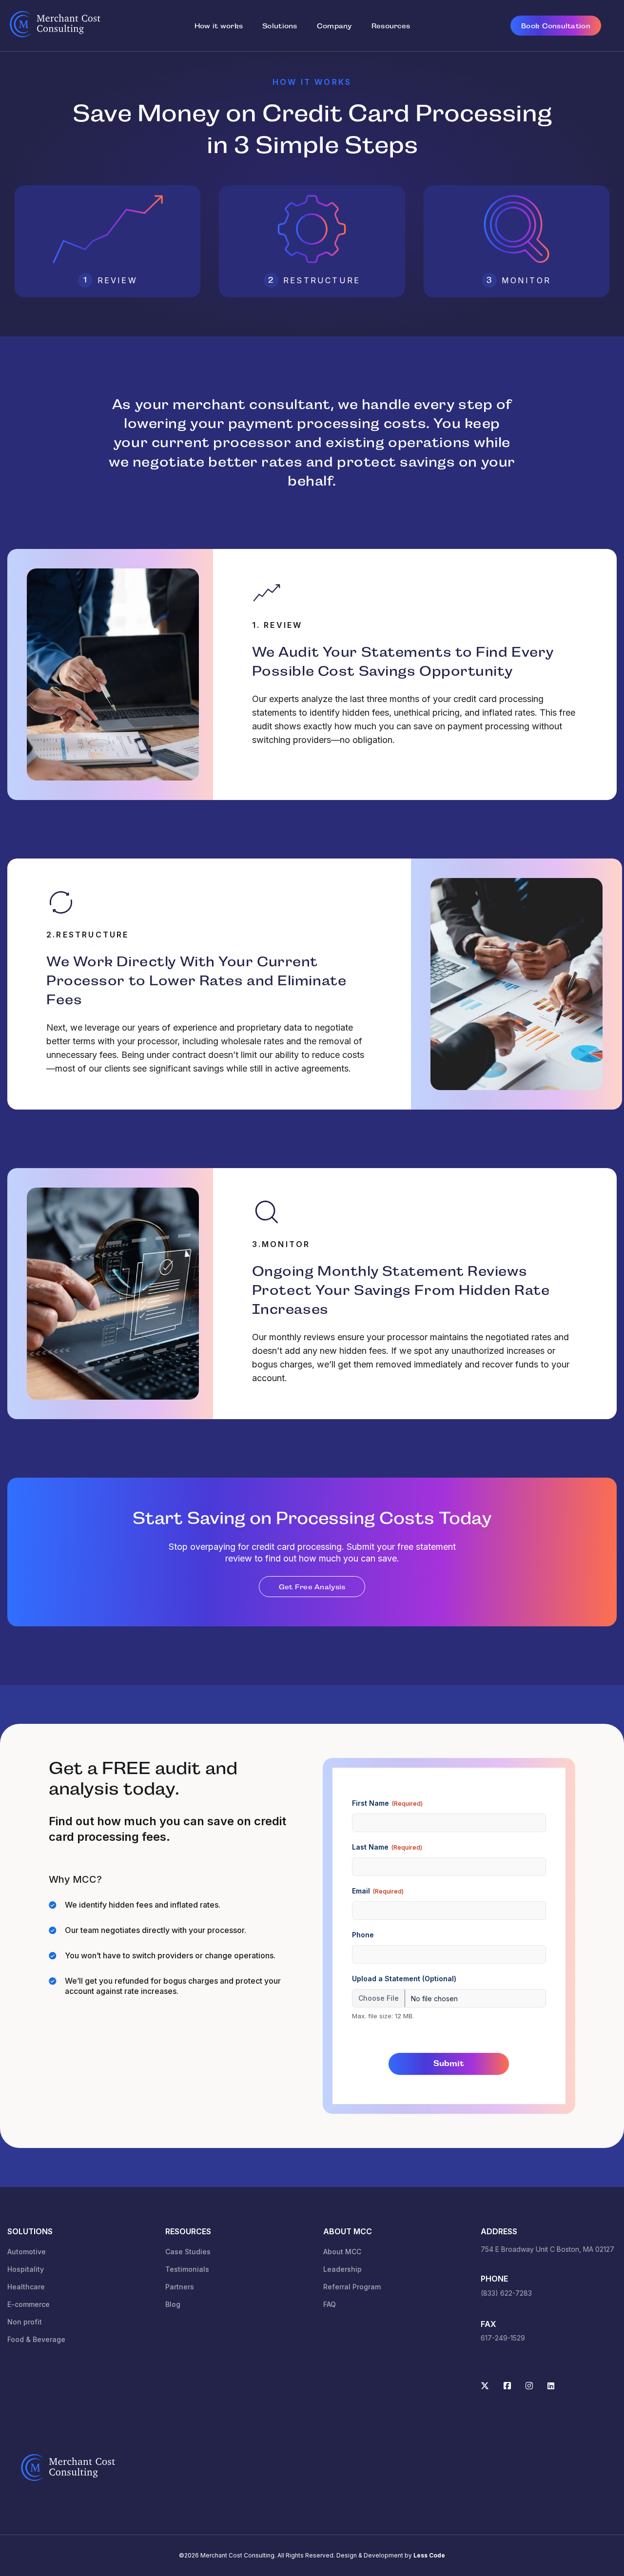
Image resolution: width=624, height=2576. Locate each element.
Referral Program (352, 2287)
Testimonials (187, 2269)
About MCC (342, 2252)
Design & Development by (391, 2555)
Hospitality (26, 2269)
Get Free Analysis (312, 1587)
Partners (180, 2287)
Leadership (342, 2269)
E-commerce (29, 2304)
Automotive (27, 2252)
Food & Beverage (36, 2339)
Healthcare (26, 2287)
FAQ (330, 2304)
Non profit (25, 2322)
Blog (173, 2304)
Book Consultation (556, 26)
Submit (449, 2063)
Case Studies (188, 2252)
